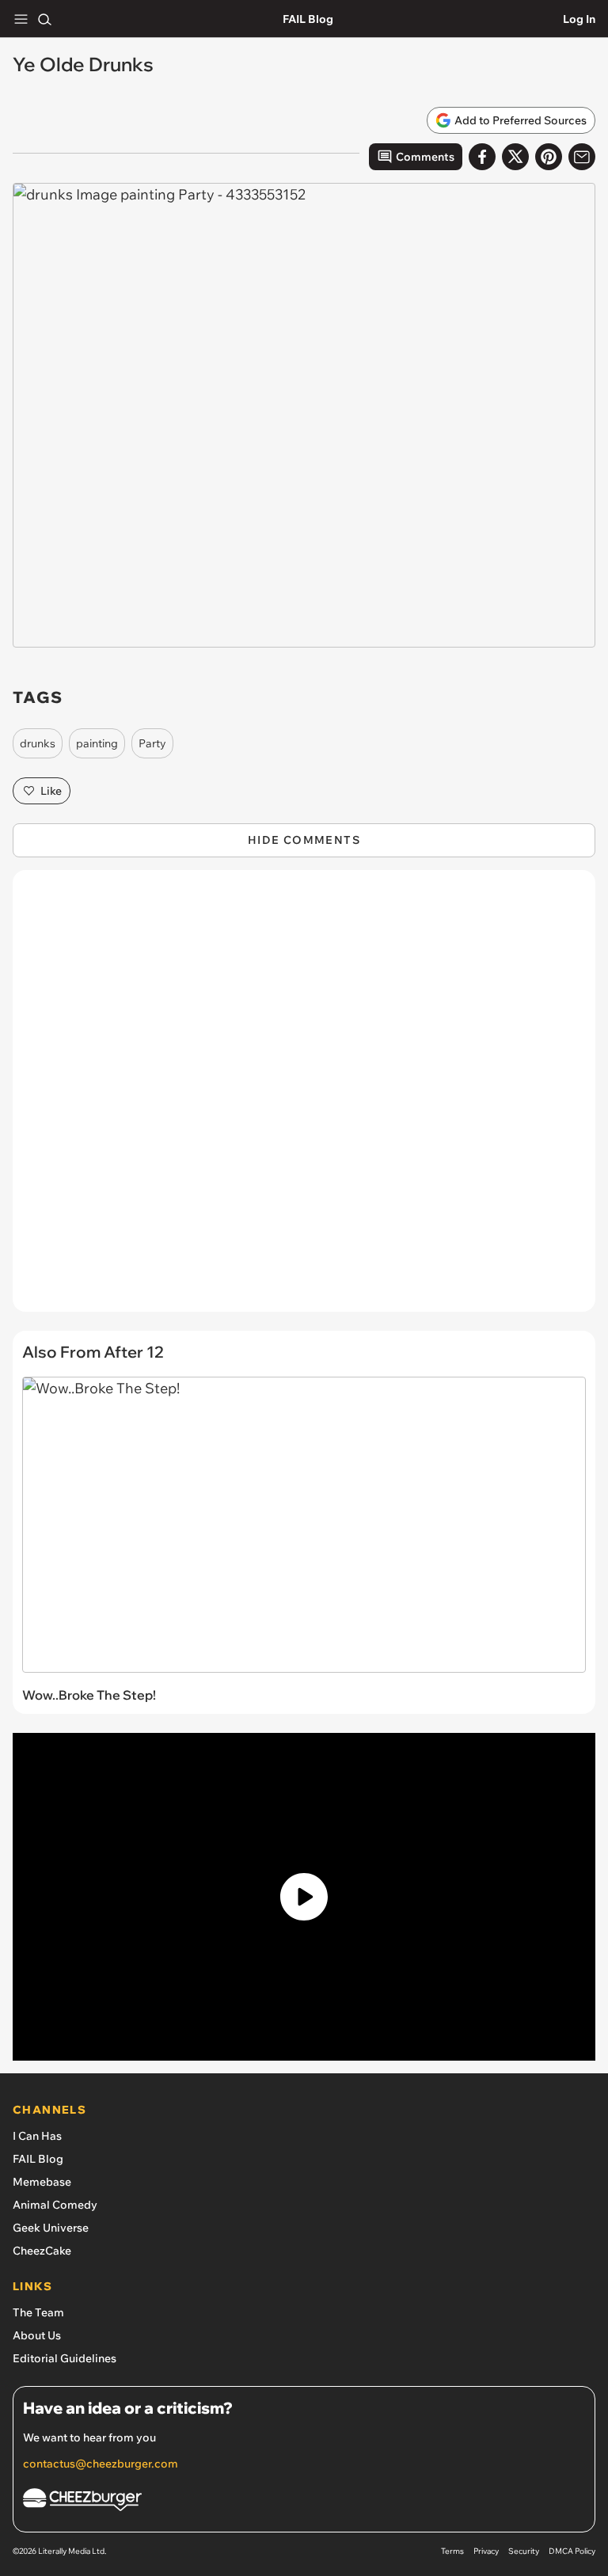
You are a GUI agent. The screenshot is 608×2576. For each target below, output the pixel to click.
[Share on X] (515, 157)
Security (524, 2551)
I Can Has (37, 2136)
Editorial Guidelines (65, 2358)
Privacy (486, 2551)
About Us (37, 2335)
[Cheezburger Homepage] (304, 2502)
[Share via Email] (582, 157)
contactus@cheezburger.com (101, 2464)
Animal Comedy (55, 2205)
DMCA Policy (572, 2551)
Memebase (42, 2182)
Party (152, 743)
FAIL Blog (308, 19)
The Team (38, 2312)
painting (97, 743)
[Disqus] (304, 1099)
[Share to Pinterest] (549, 157)
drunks (38, 743)
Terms (452, 2551)
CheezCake (42, 2251)
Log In (579, 19)
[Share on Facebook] (482, 157)
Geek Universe (51, 2228)
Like (51, 791)
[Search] (44, 19)
